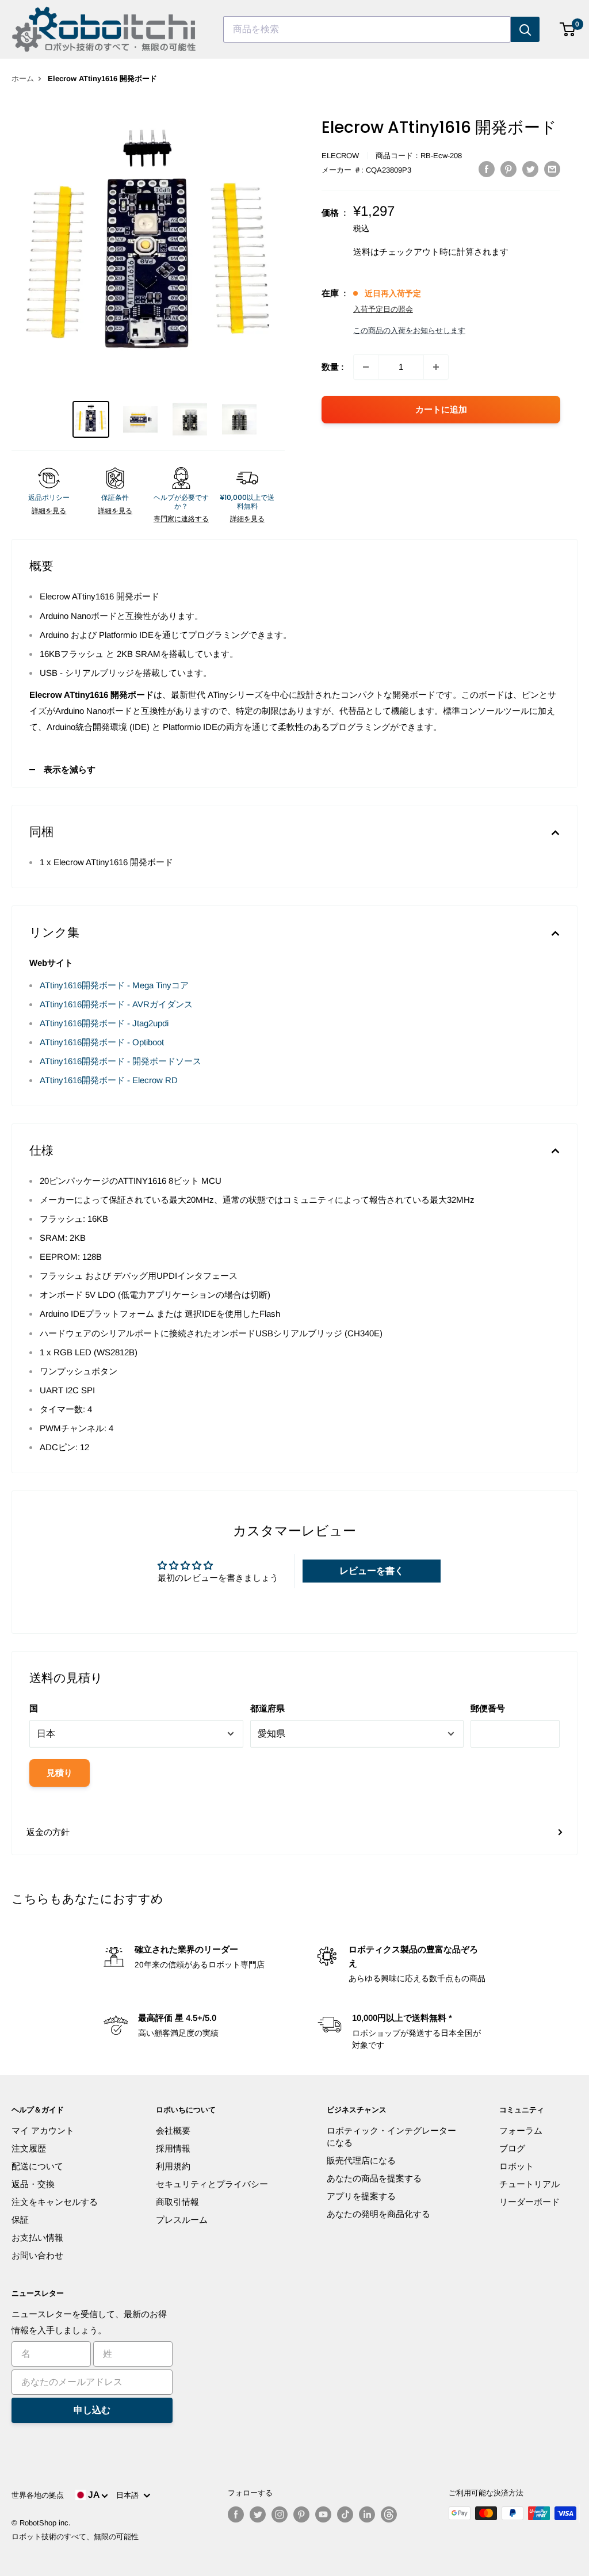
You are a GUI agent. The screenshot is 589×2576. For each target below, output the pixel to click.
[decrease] (366, 367)
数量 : (333, 367)
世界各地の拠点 (38, 2495)
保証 (20, 2220)
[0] (568, 29)
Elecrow (340, 156)
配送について (37, 2166)
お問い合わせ (37, 2255)
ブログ (512, 2148)
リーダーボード (529, 2202)
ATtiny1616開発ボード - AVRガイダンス (116, 1004)
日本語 (130, 2495)
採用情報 (173, 2148)
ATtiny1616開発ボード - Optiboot (102, 1042)
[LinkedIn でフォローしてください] (367, 2514)
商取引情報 (177, 2202)
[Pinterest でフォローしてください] (301, 2514)
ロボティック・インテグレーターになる (391, 2137)
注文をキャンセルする (55, 2202)
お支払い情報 (37, 2237)
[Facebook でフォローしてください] (236, 2514)
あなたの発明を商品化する (378, 2214)
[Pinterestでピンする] (508, 169)
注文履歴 (29, 2148)
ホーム (23, 79)
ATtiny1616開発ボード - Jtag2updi (104, 1023)
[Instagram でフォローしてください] (280, 2514)
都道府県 (267, 1708)
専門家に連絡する (181, 519)
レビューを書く (372, 1571)
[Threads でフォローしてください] (389, 2514)
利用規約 (173, 2166)
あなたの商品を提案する (374, 2178)
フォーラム (521, 2130)
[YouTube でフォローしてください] (323, 2514)
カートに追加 (441, 409)
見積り (60, 1773)
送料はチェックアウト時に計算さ (418, 252)
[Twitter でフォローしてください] (258, 2514)
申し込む (92, 2410)
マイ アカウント (43, 2130)
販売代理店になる (361, 2160)
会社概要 (173, 2130)
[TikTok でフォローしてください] (345, 2514)
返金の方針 (48, 1832)
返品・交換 (33, 2184)
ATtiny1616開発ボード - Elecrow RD (109, 1080)
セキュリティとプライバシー (212, 2184)
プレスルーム (182, 2220)
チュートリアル (529, 2184)
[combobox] (367, 29)
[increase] (436, 367)
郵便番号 (488, 1708)
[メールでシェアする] (552, 169)
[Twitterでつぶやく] (530, 169)
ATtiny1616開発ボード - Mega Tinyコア (114, 985)
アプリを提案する (361, 2196)
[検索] (525, 29)
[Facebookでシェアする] (487, 169)
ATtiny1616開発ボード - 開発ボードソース (121, 1061)
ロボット (517, 2166)
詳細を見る (49, 511)
